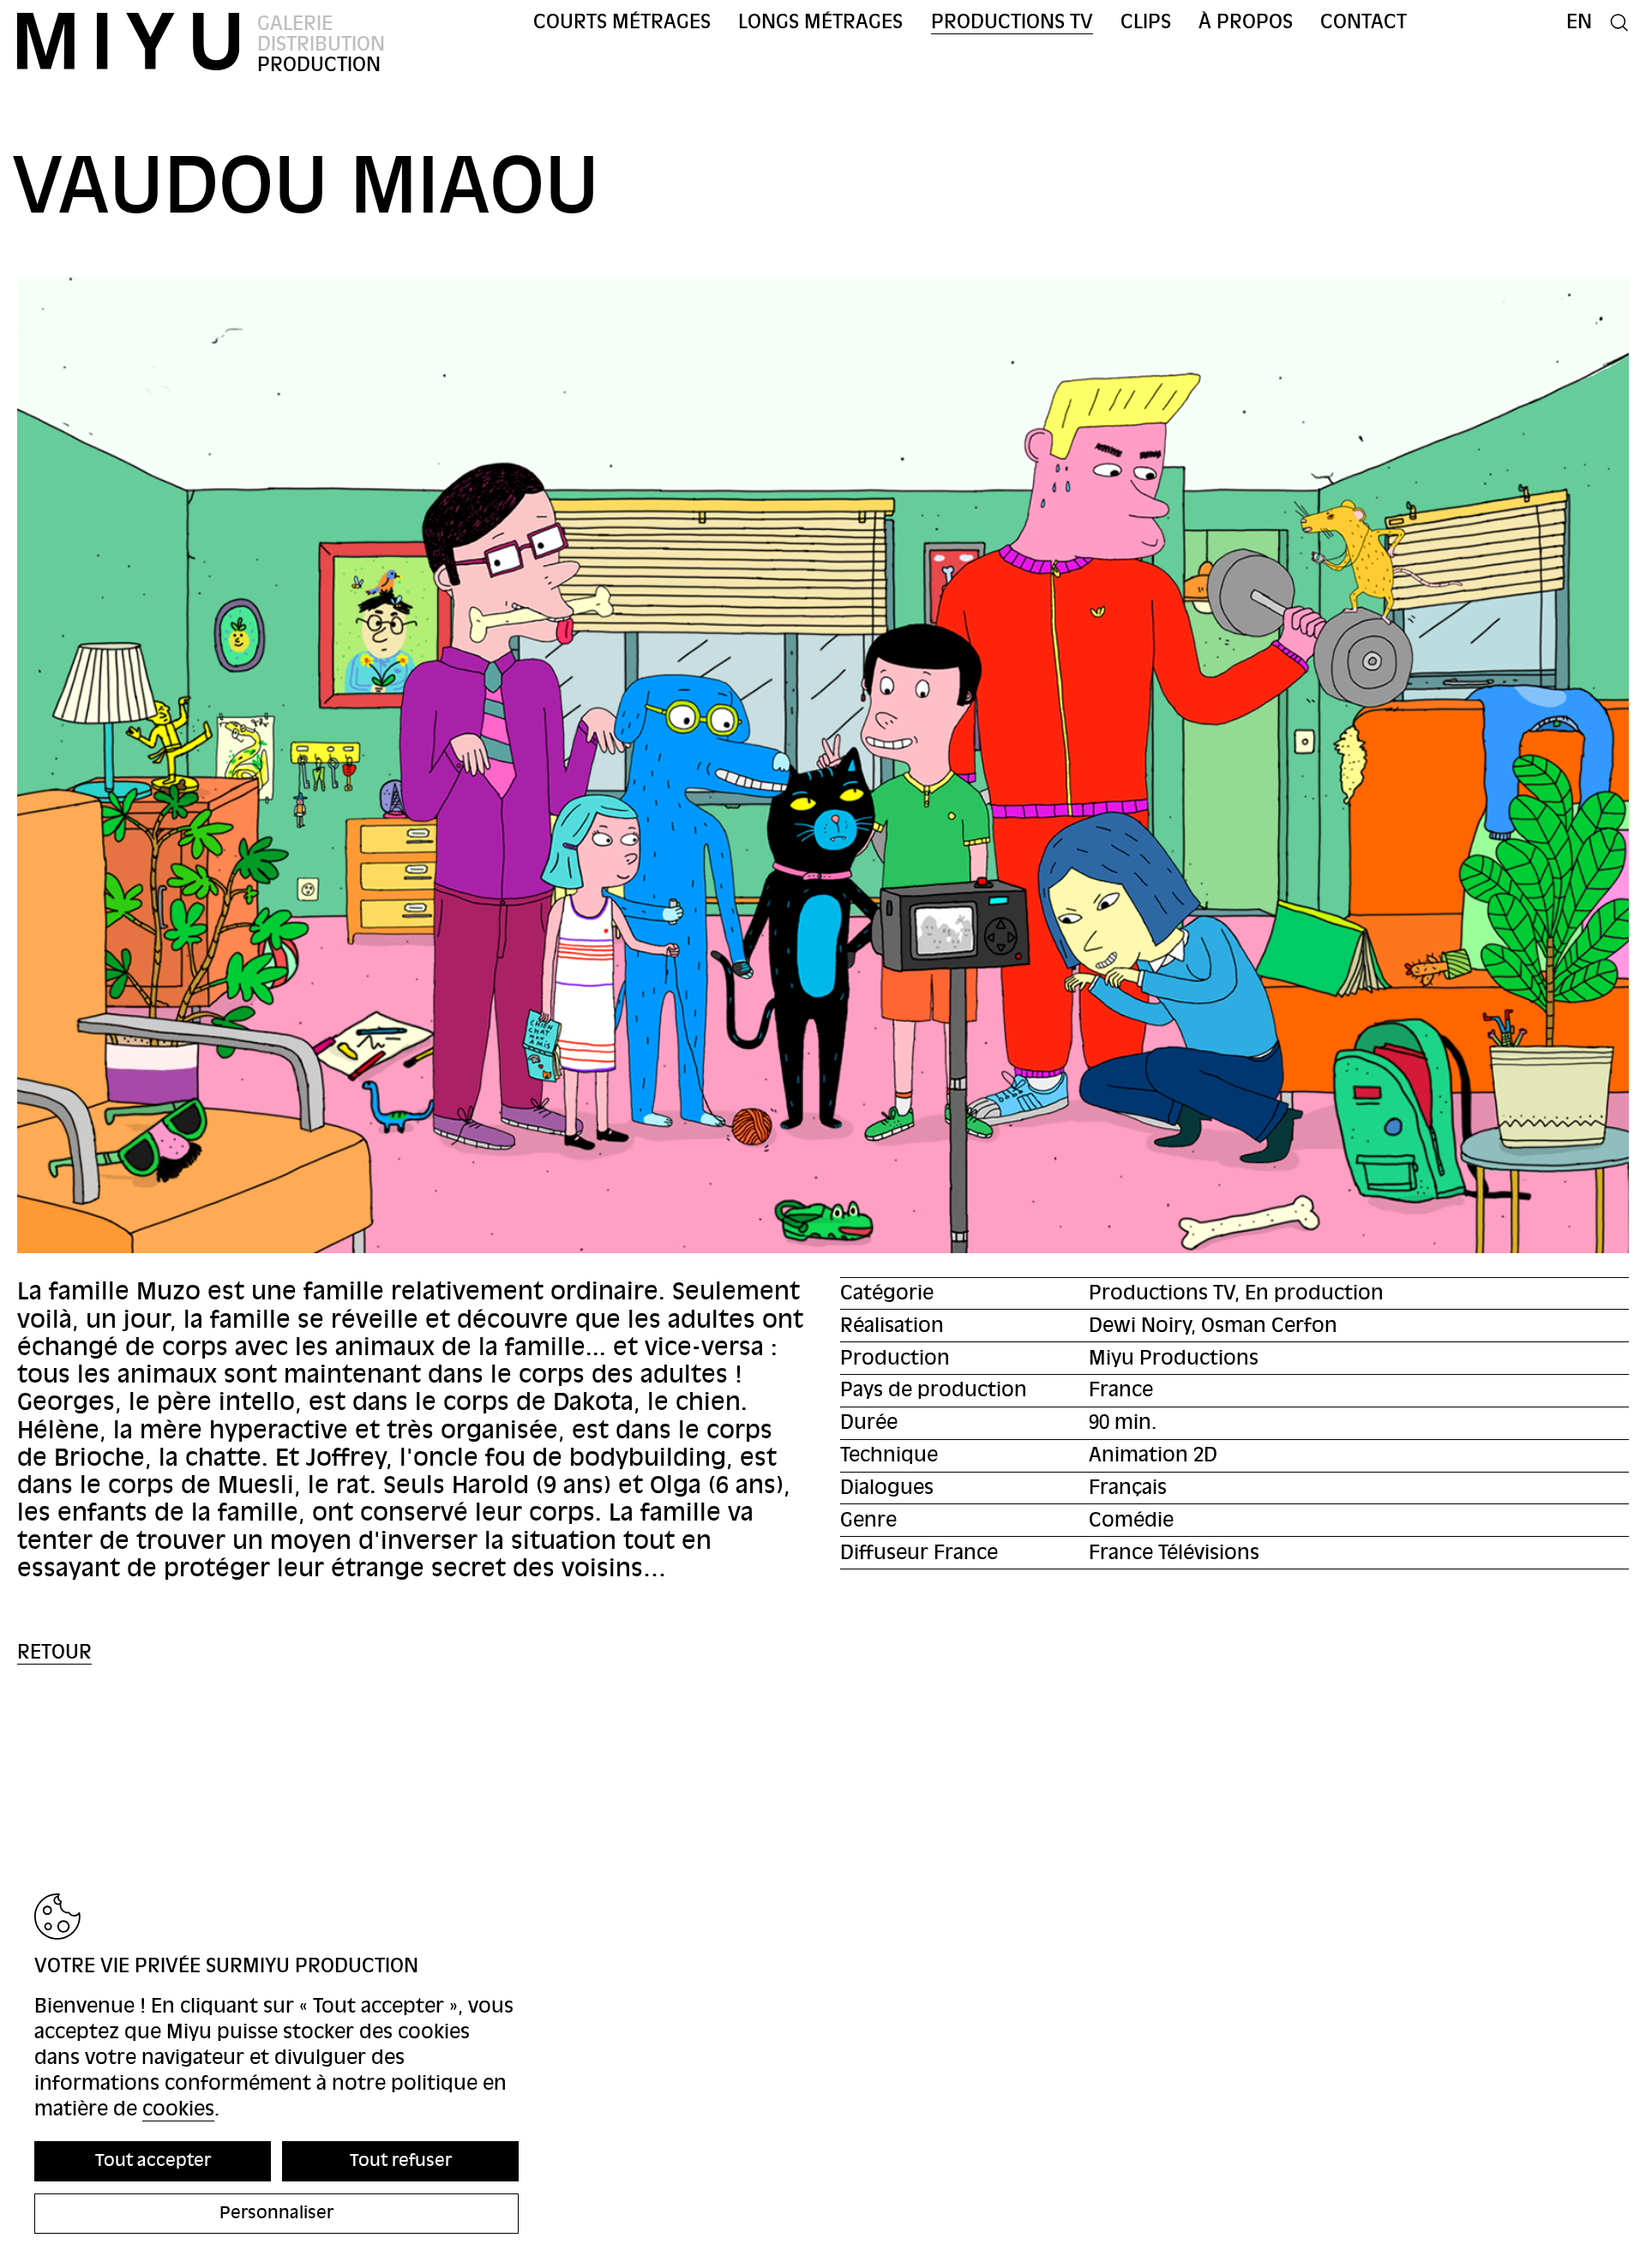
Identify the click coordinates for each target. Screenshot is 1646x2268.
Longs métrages (820, 22)
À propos (1246, 22)
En (1579, 22)
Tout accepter (153, 2160)
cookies (178, 2109)
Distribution (321, 44)
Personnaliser (276, 2213)
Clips (1146, 22)
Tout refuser (401, 2160)
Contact (1364, 22)
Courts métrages (622, 22)
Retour (54, 1652)
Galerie (295, 24)
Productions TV (1012, 22)
